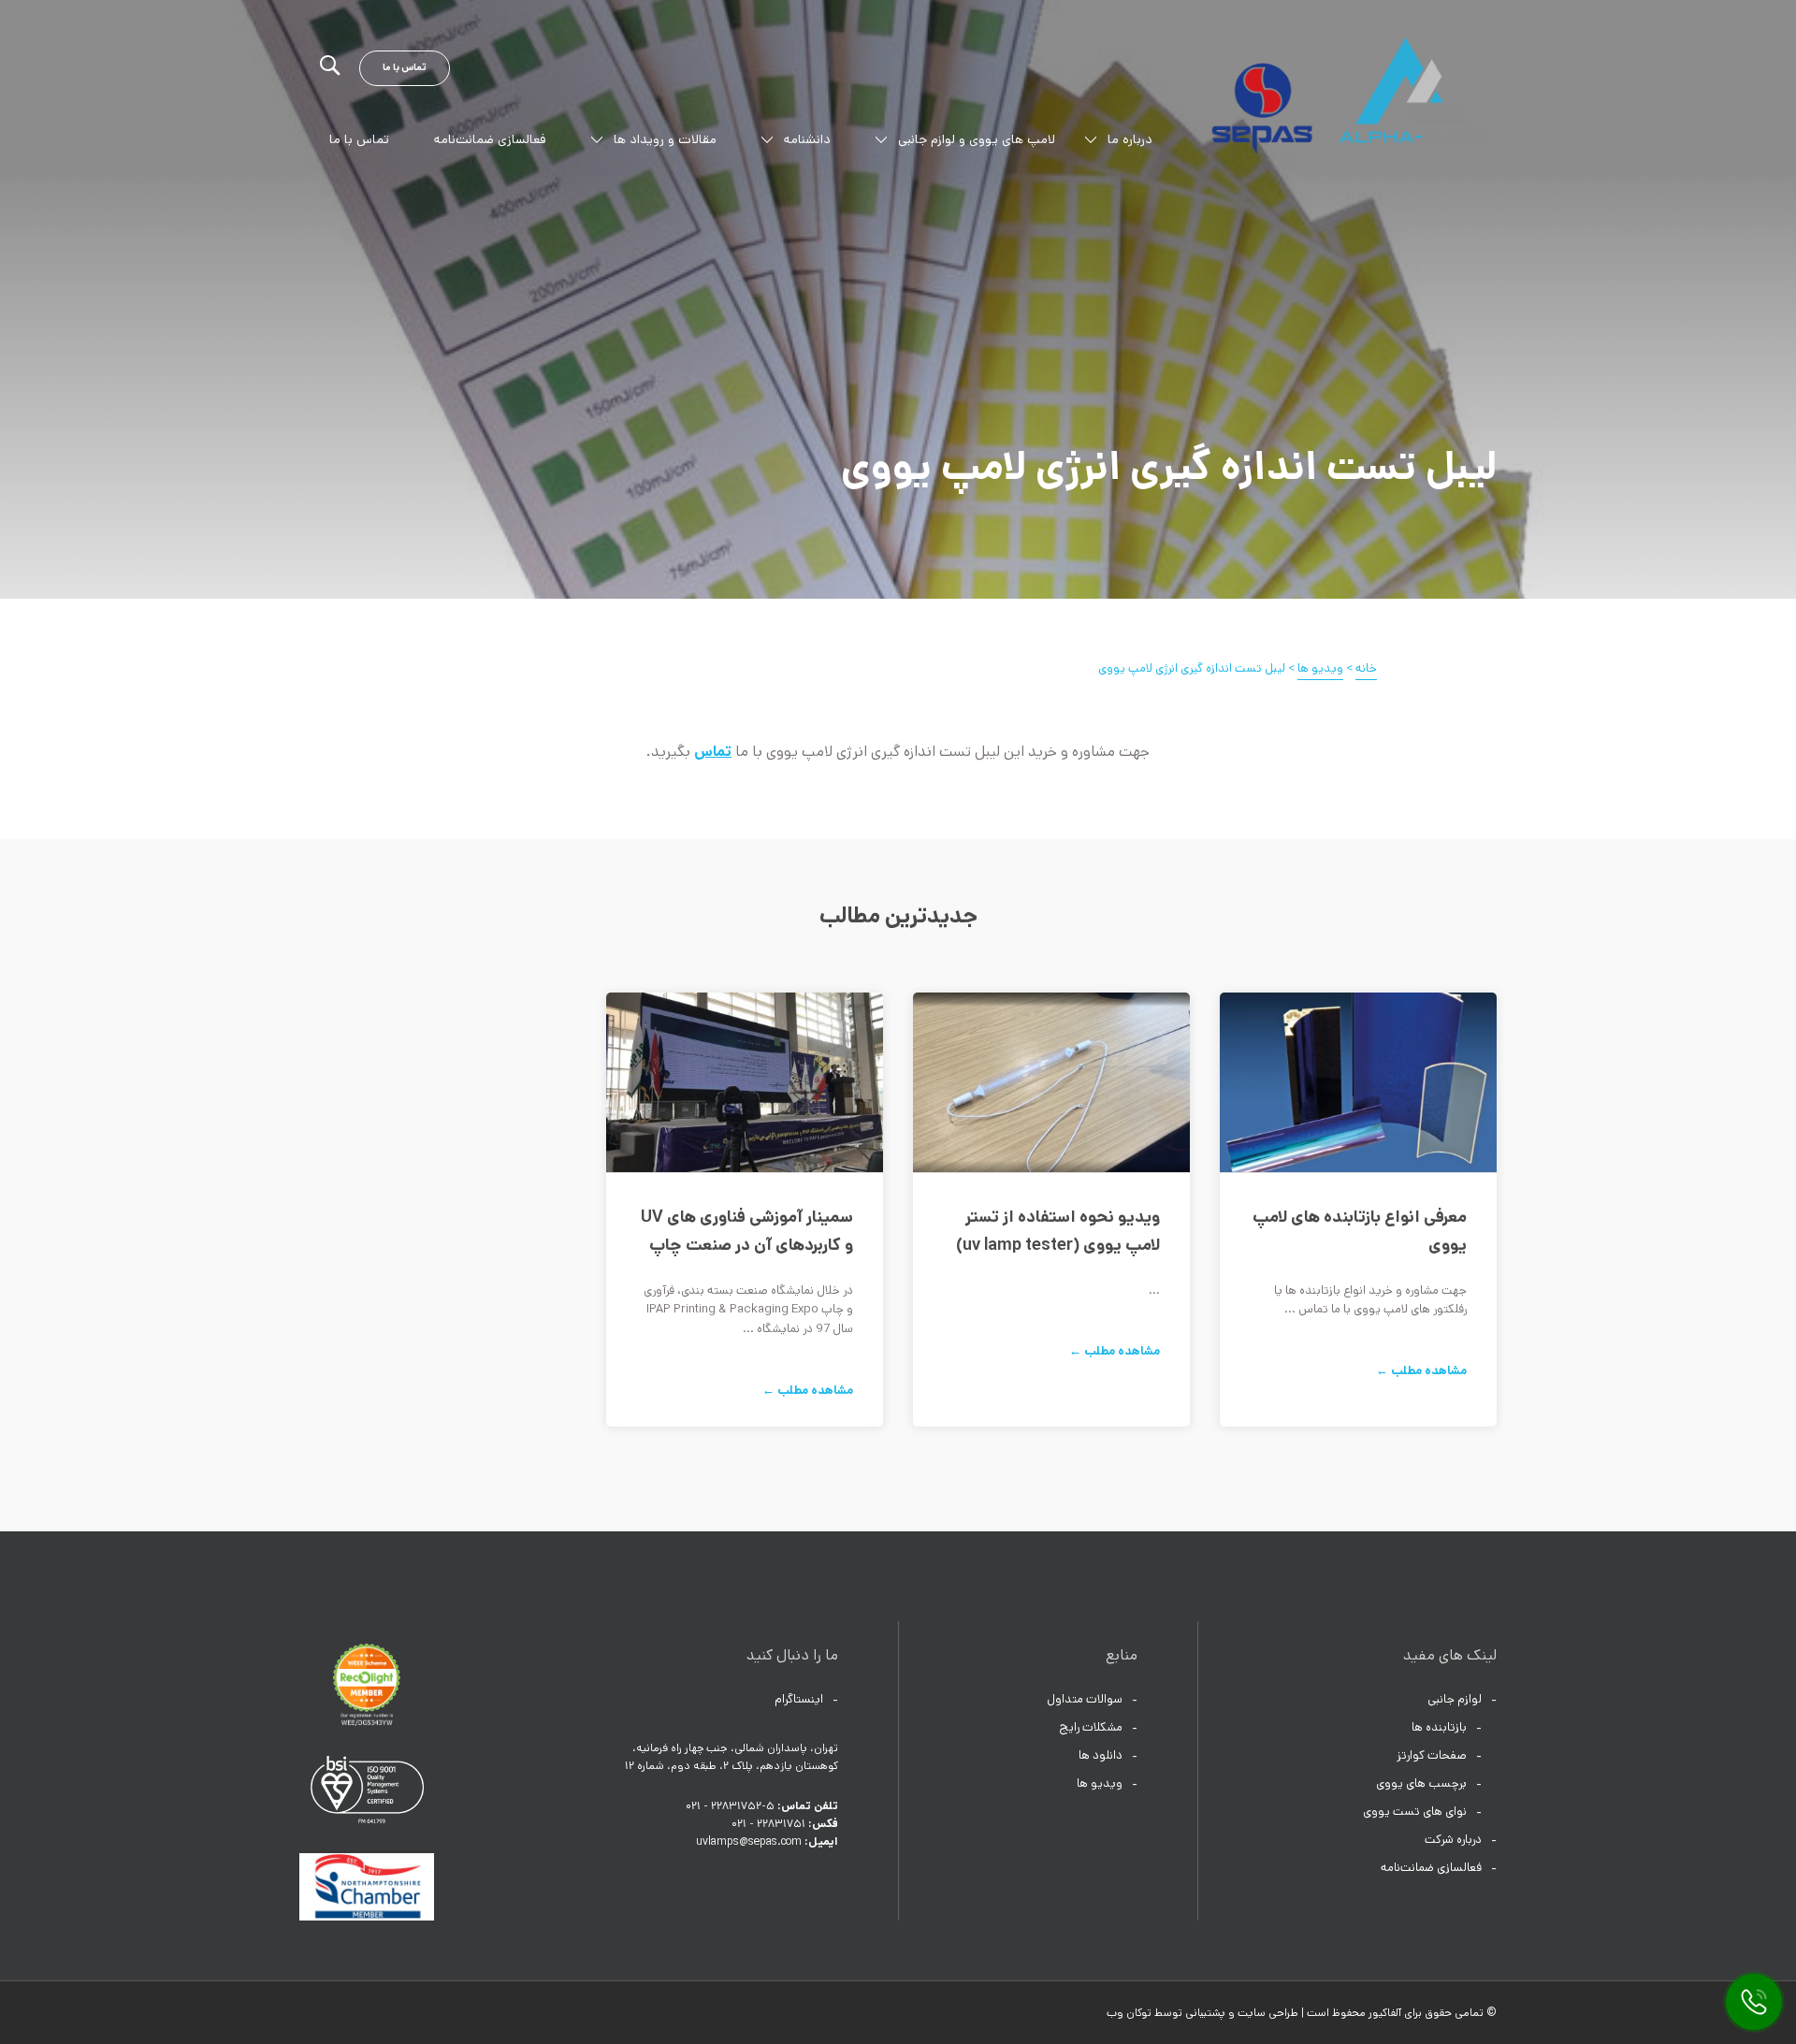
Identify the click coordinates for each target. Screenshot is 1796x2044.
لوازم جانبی (1455, 1699)
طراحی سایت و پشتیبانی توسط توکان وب (1202, 2013)
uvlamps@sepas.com (749, 1841)
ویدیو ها (1100, 1783)
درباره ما (1130, 139)
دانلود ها (1101, 1755)
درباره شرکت (1453, 1840)
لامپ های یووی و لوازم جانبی (977, 139)
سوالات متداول (1085, 1699)
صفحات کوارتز (1432, 1755)
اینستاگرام (799, 1699)
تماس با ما (405, 67)
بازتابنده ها (1439, 1727)
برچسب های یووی (1421, 1783)
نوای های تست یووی (1415, 1812)
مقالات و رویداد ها (665, 139)
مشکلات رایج (1091, 1727)
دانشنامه (807, 139)
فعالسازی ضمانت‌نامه (490, 139)
